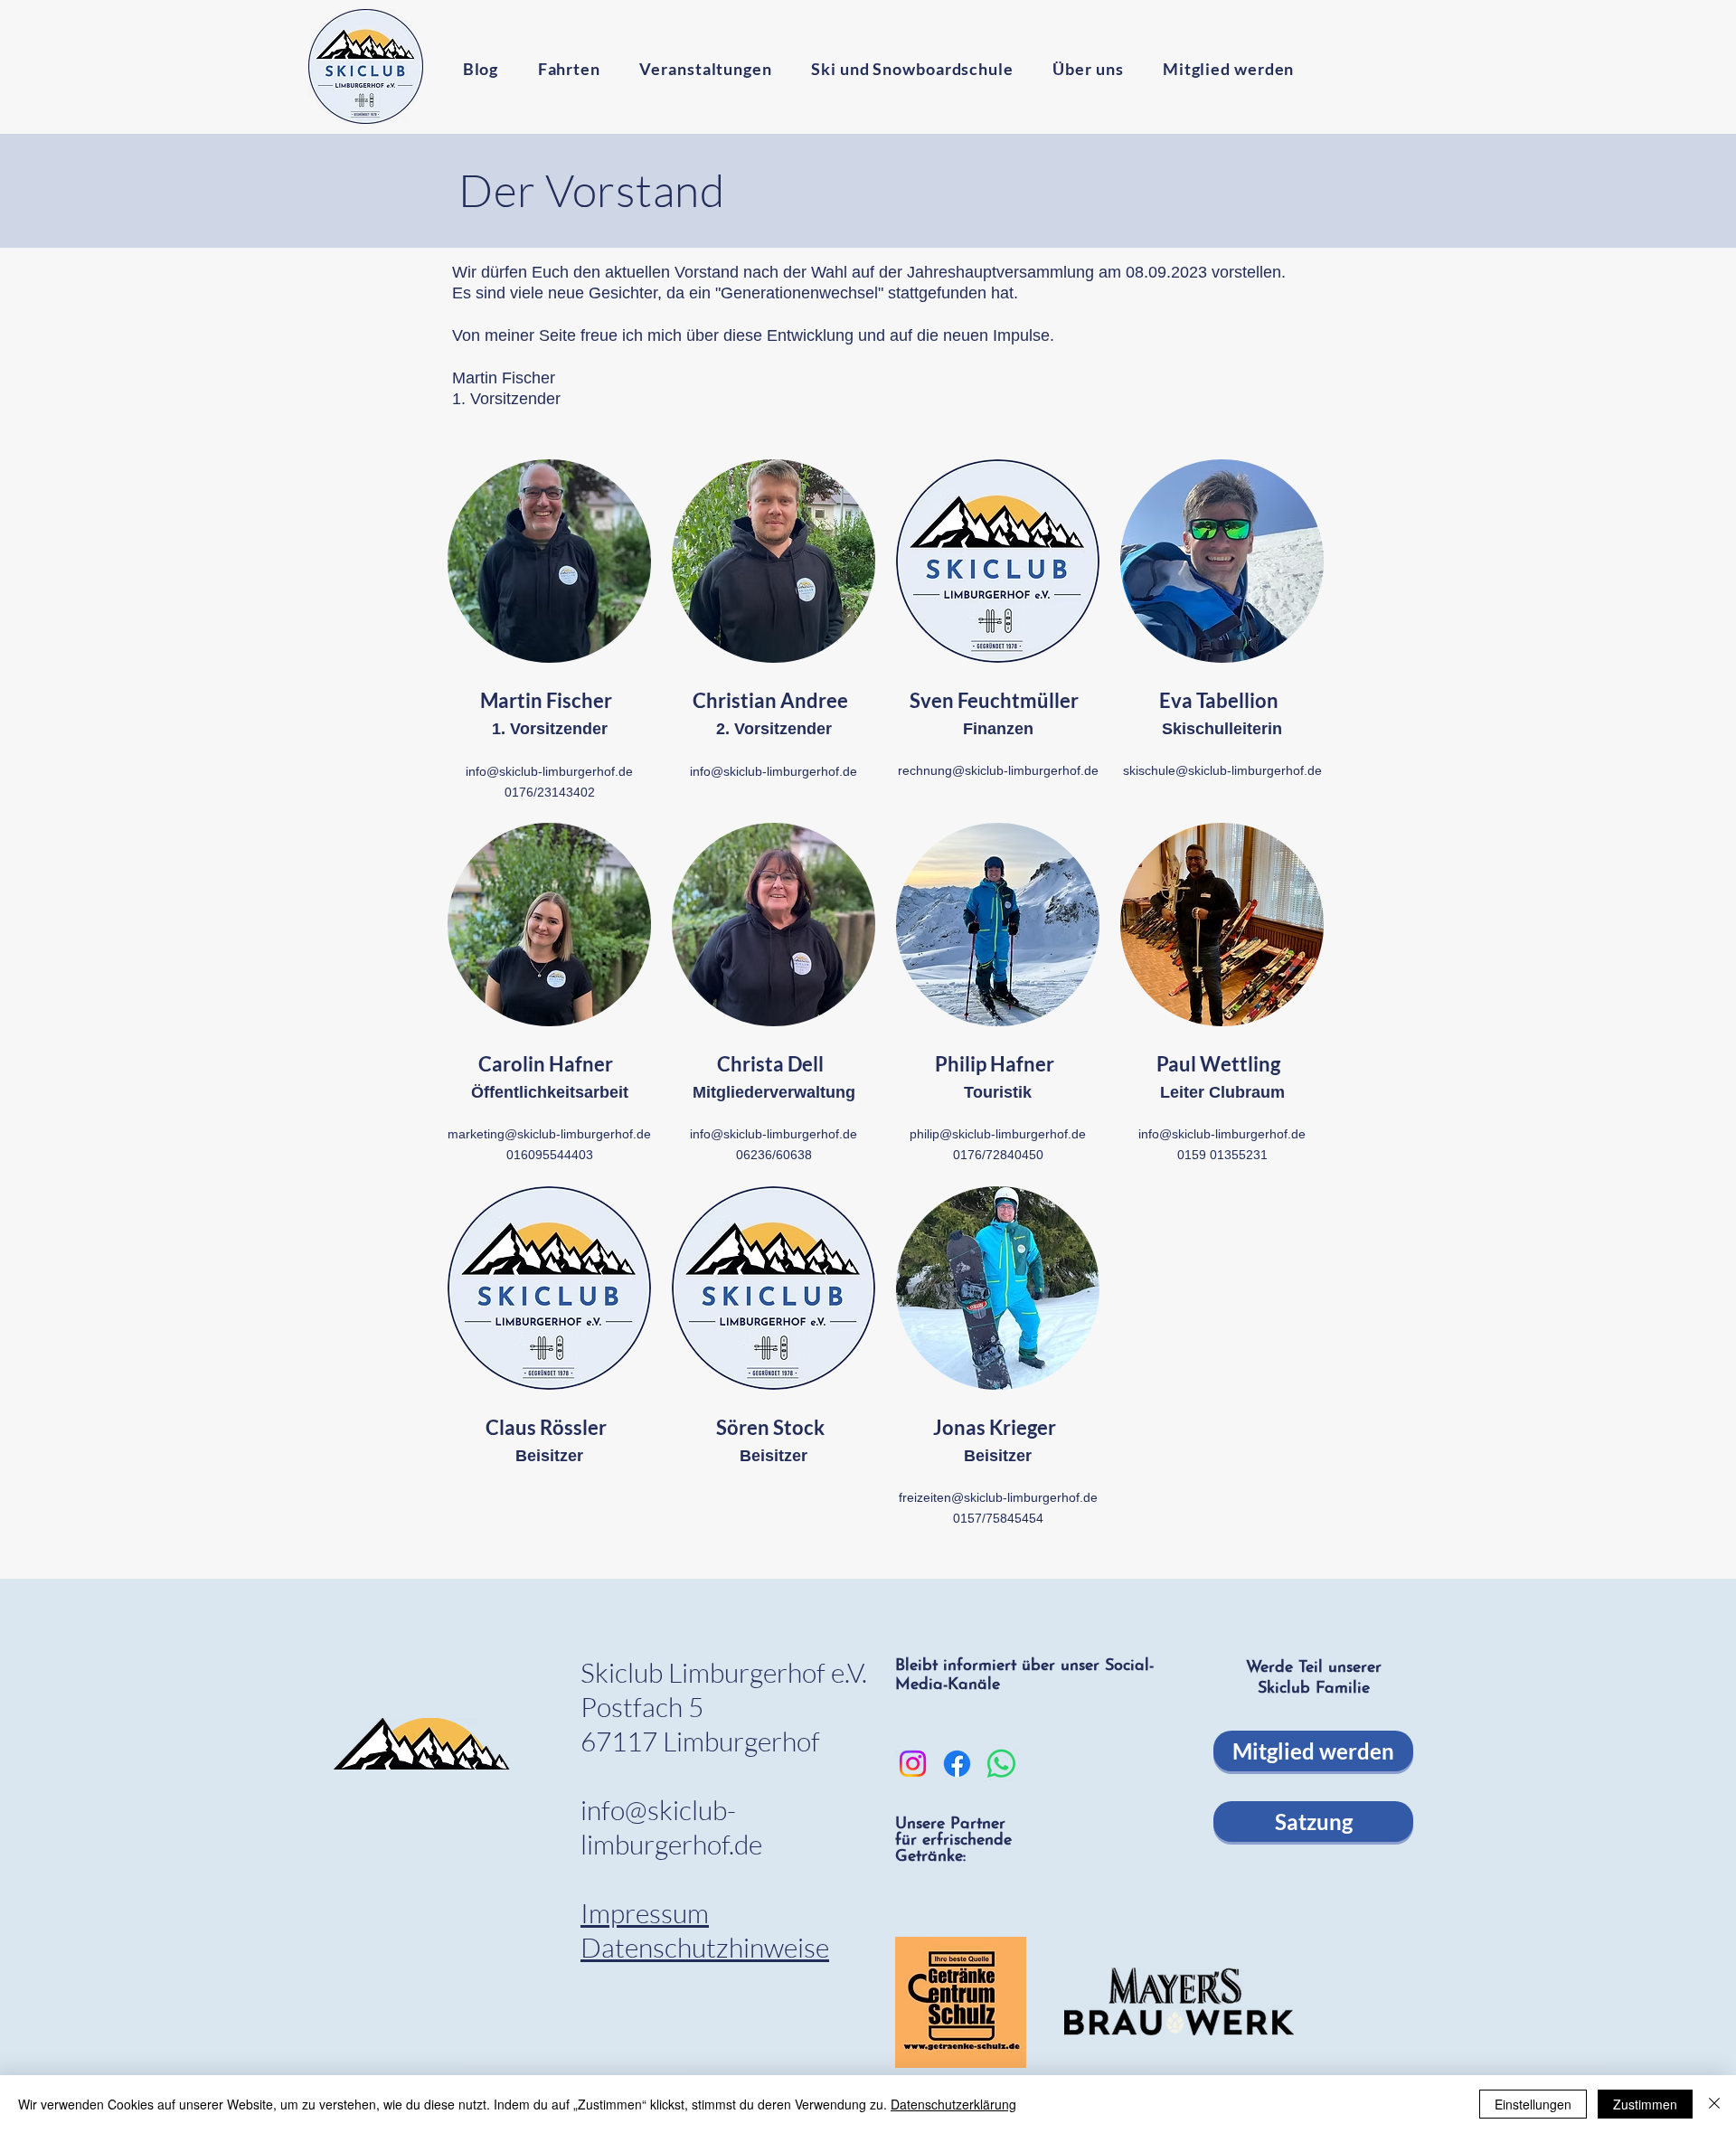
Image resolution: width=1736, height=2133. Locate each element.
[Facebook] (957, 1764)
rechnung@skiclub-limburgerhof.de (998, 770)
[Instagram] (913, 1764)
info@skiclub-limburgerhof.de (549, 771)
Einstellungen (1533, 2104)
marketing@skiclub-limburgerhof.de (549, 1134)
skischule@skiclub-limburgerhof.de (1222, 770)
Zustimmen (1645, 2104)
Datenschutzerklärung (953, 2104)
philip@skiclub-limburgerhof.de (998, 1134)
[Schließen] (1714, 2104)
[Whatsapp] (1001, 1764)
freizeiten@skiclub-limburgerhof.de (998, 1497)
